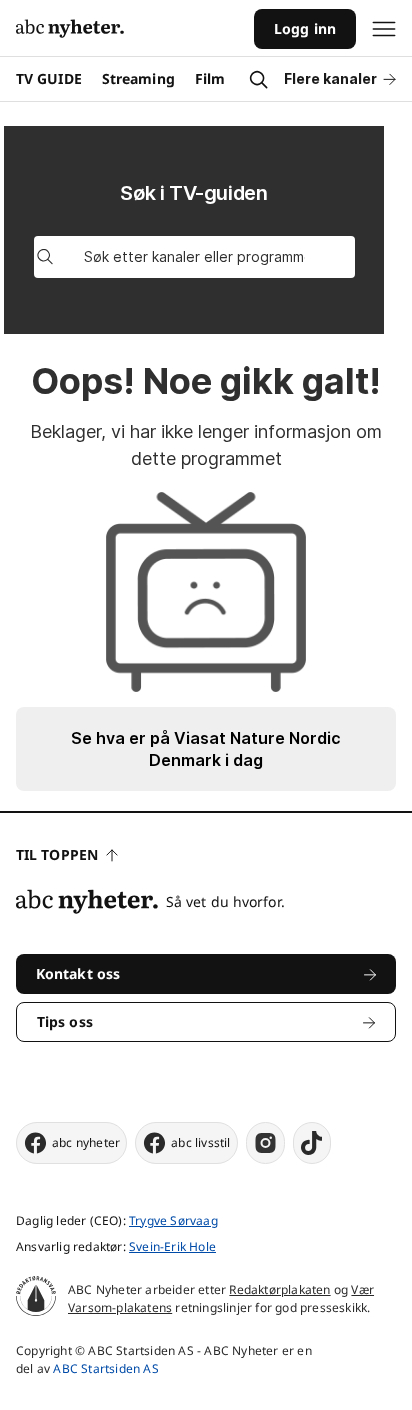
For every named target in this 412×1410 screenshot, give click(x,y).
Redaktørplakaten (279, 1289)
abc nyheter (86, 1142)
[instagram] (265, 1143)
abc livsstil (200, 1142)
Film (210, 78)
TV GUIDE (49, 78)
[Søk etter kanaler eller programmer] (45, 257)
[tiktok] (312, 1143)
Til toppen (57, 854)
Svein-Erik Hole (172, 1246)
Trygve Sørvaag (173, 1220)
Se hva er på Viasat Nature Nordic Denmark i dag (206, 749)
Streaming (138, 78)
